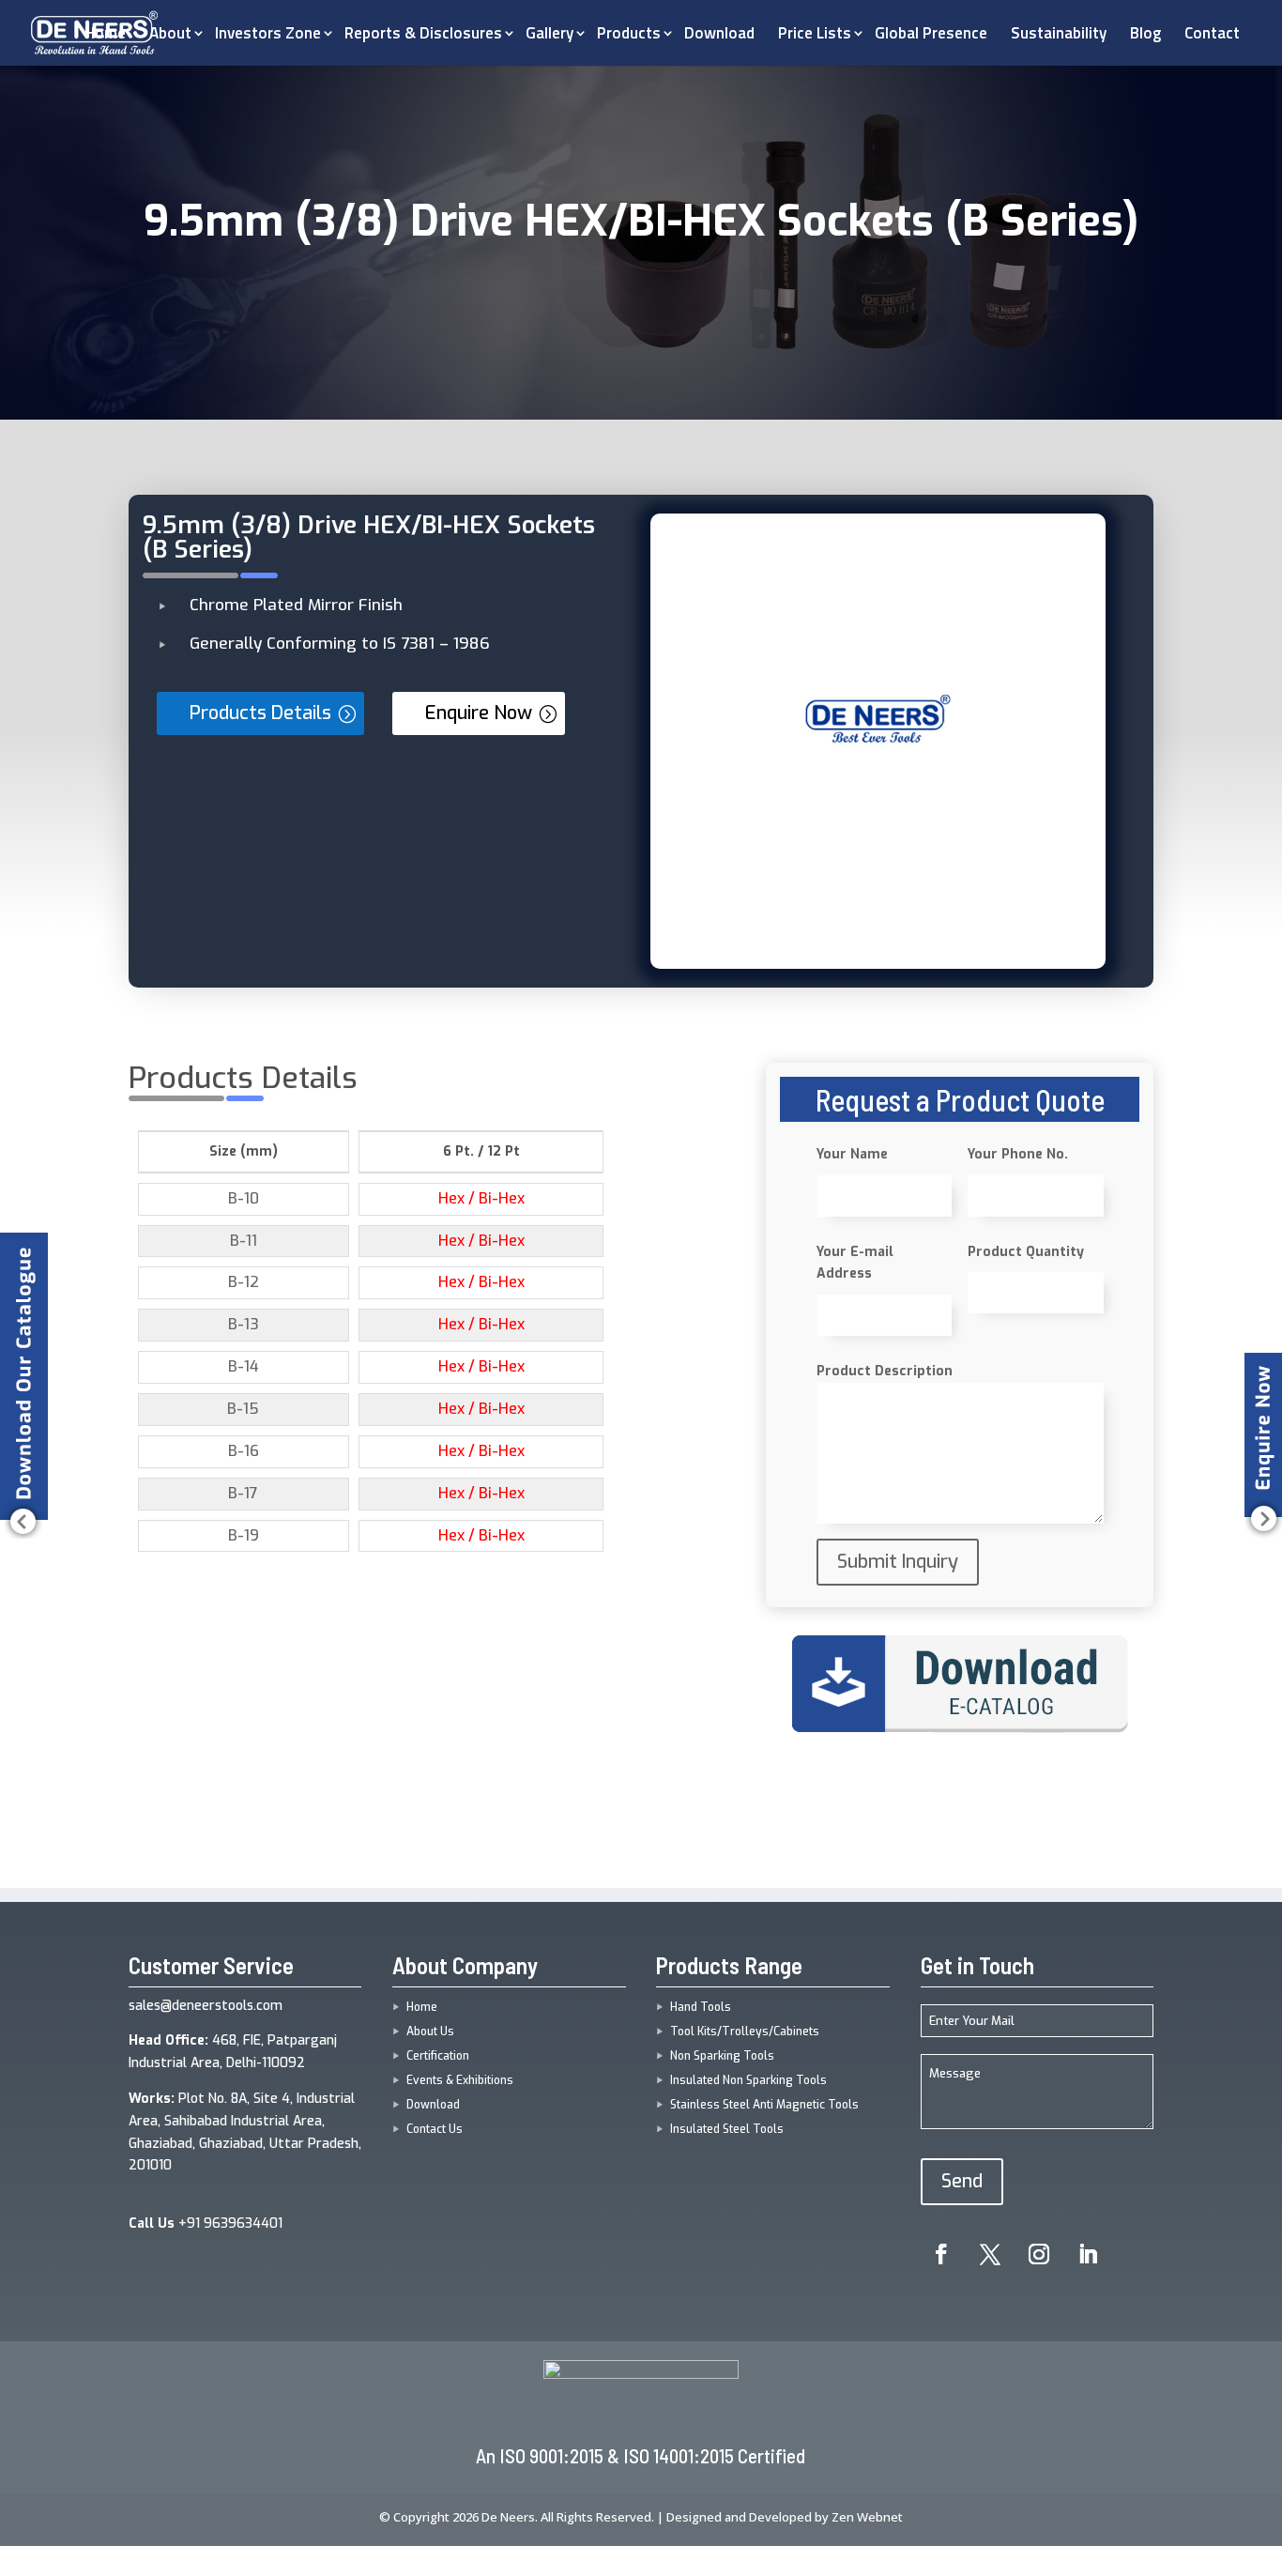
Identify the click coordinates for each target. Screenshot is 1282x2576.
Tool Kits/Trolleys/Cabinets (745, 2032)
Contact (1212, 33)
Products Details (260, 713)
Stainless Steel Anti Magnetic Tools (764, 2105)
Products (629, 33)
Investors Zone (268, 33)
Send (962, 2181)
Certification (438, 2056)
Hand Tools (701, 2007)
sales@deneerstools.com (206, 2006)
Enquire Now (479, 713)
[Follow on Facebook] (941, 2254)
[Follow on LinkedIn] (1088, 2254)
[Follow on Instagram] (1039, 2254)
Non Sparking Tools (722, 2056)
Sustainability (1059, 33)
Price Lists (815, 33)
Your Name (852, 1154)
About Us (430, 2032)
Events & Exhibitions (460, 2080)
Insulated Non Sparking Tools (748, 2080)
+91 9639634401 (206, 2223)
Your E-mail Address (855, 1263)
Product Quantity (1026, 1252)
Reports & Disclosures (423, 33)
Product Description (885, 1371)
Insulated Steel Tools (727, 2129)
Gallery (549, 33)
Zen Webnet (867, 2517)
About (170, 33)
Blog (1145, 33)
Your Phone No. (1018, 1154)
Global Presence (931, 33)
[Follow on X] (990, 2254)
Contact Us (435, 2129)
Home (422, 2007)
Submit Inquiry (898, 1562)
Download (719, 33)
